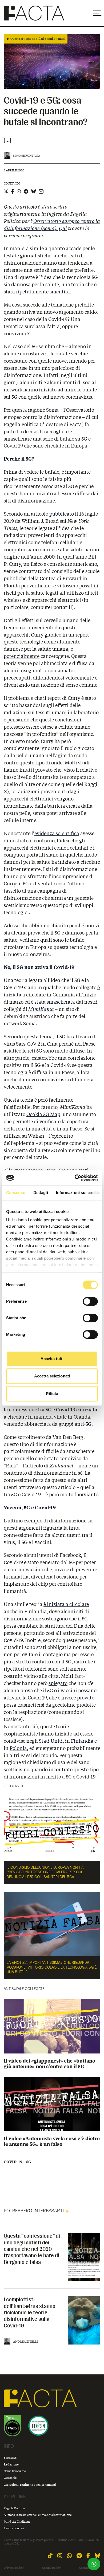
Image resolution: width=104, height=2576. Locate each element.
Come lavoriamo (15, 2471)
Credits (84, 2568)
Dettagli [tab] (41, 1193)
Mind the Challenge (17, 2521)
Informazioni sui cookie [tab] (78, 1193)
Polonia (18, 1748)
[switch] (90, 1301)
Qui (63, 228)
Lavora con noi (14, 2528)
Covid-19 (13, 2162)
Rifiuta (52, 1394)
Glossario (10, 2478)
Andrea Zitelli (25, 2341)
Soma (52, 410)
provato (86, 1698)
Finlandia (82, 1741)
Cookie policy (51, 2568)
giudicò (53, 635)
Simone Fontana (27, 156)
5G (29, 2162)
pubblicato (62, 514)
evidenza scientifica (57, 833)
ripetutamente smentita (43, 292)
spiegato (58, 1683)
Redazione (11, 2464)
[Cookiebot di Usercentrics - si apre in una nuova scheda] (75, 1178)
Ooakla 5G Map (43, 1114)
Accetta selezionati (52, 1376)
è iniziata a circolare (66, 1604)
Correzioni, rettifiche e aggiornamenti (30, 2485)
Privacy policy (14, 2568)
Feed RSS (10, 2458)
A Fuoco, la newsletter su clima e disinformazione (38, 2515)
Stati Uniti (51, 1741)
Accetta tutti (52, 1359)
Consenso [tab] (16, 1193)
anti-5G (83, 1424)
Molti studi (77, 763)
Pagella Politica (14, 2508)
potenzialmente (22, 656)
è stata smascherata (53, 1002)
